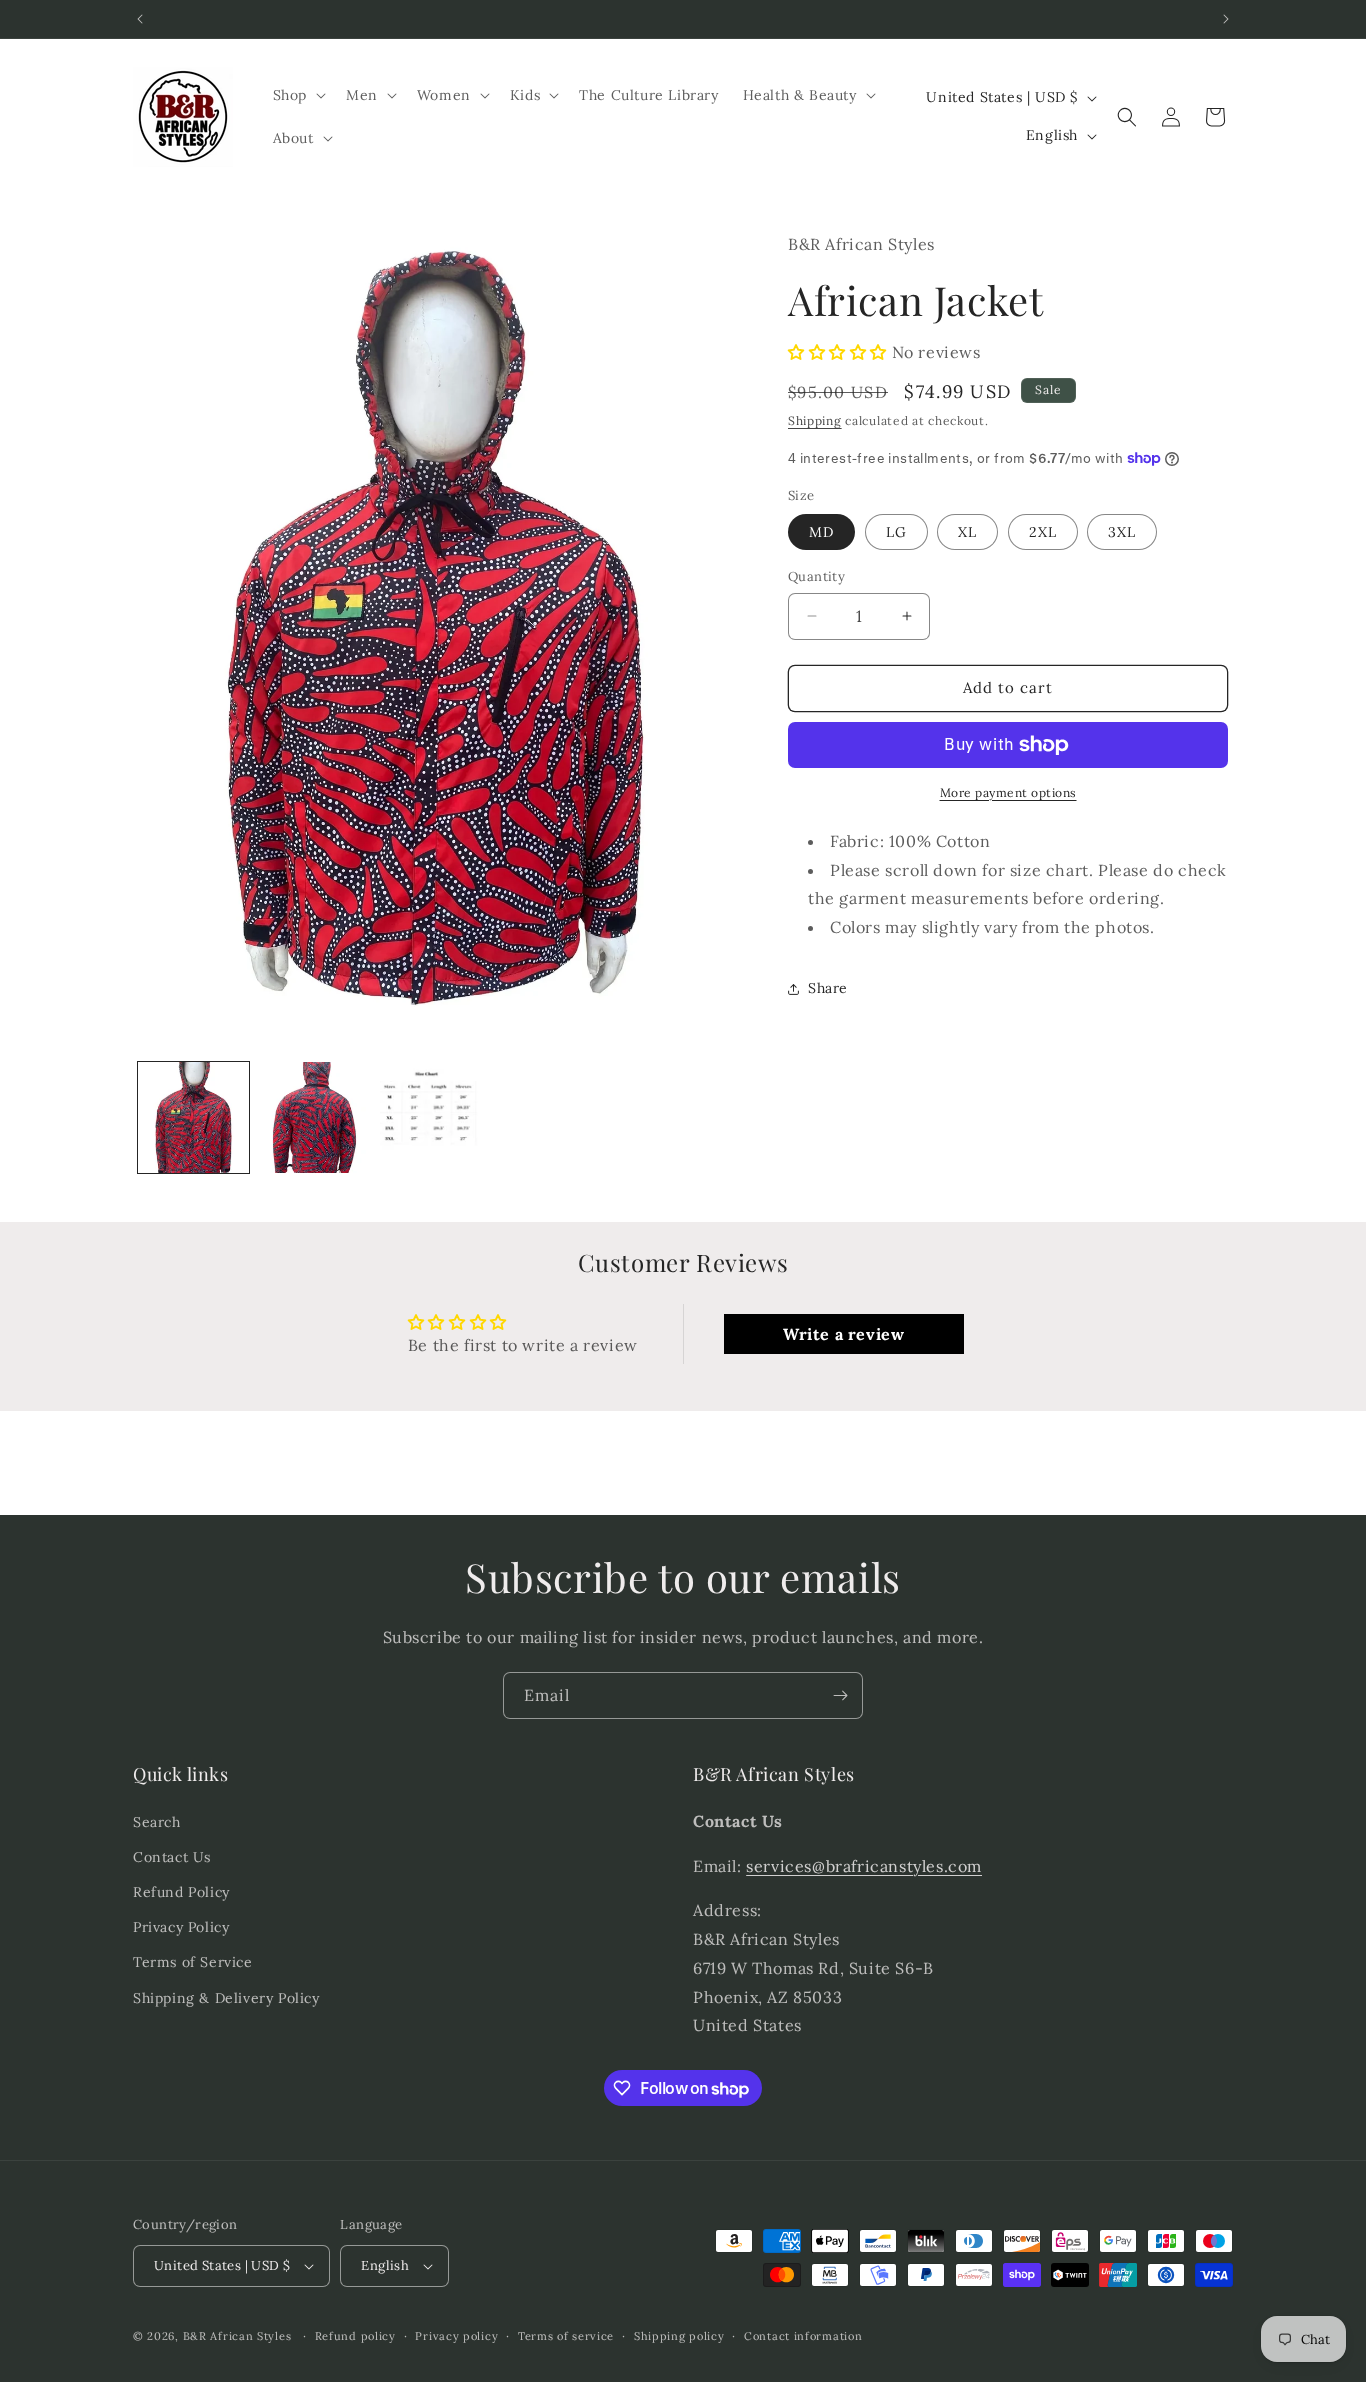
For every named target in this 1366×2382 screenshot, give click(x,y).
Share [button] (828, 988)
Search (157, 1822)
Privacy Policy (181, 1927)
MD (821, 532)
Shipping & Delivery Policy (226, 1997)
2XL (1043, 532)
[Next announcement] (1226, 19)
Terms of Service (193, 1962)
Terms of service (566, 2335)
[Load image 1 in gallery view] (193, 1117)
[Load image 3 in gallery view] (435, 1117)
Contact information (803, 2335)
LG (896, 532)
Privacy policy (456, 2335)
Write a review (843, 1333)
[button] (297, 95)
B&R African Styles (237, 2336)
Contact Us (172, 1857)
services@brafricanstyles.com (864, 1865)
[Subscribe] (840, 1695)
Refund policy (355, 2335)
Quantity (816, 576)
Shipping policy (679, 2335)
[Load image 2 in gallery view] (314, 1117)
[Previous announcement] (140, 19)
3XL (1122, 532)
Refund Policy (181, 1892)
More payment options (1008, 792)
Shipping (815, 420)
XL (967, 532)
